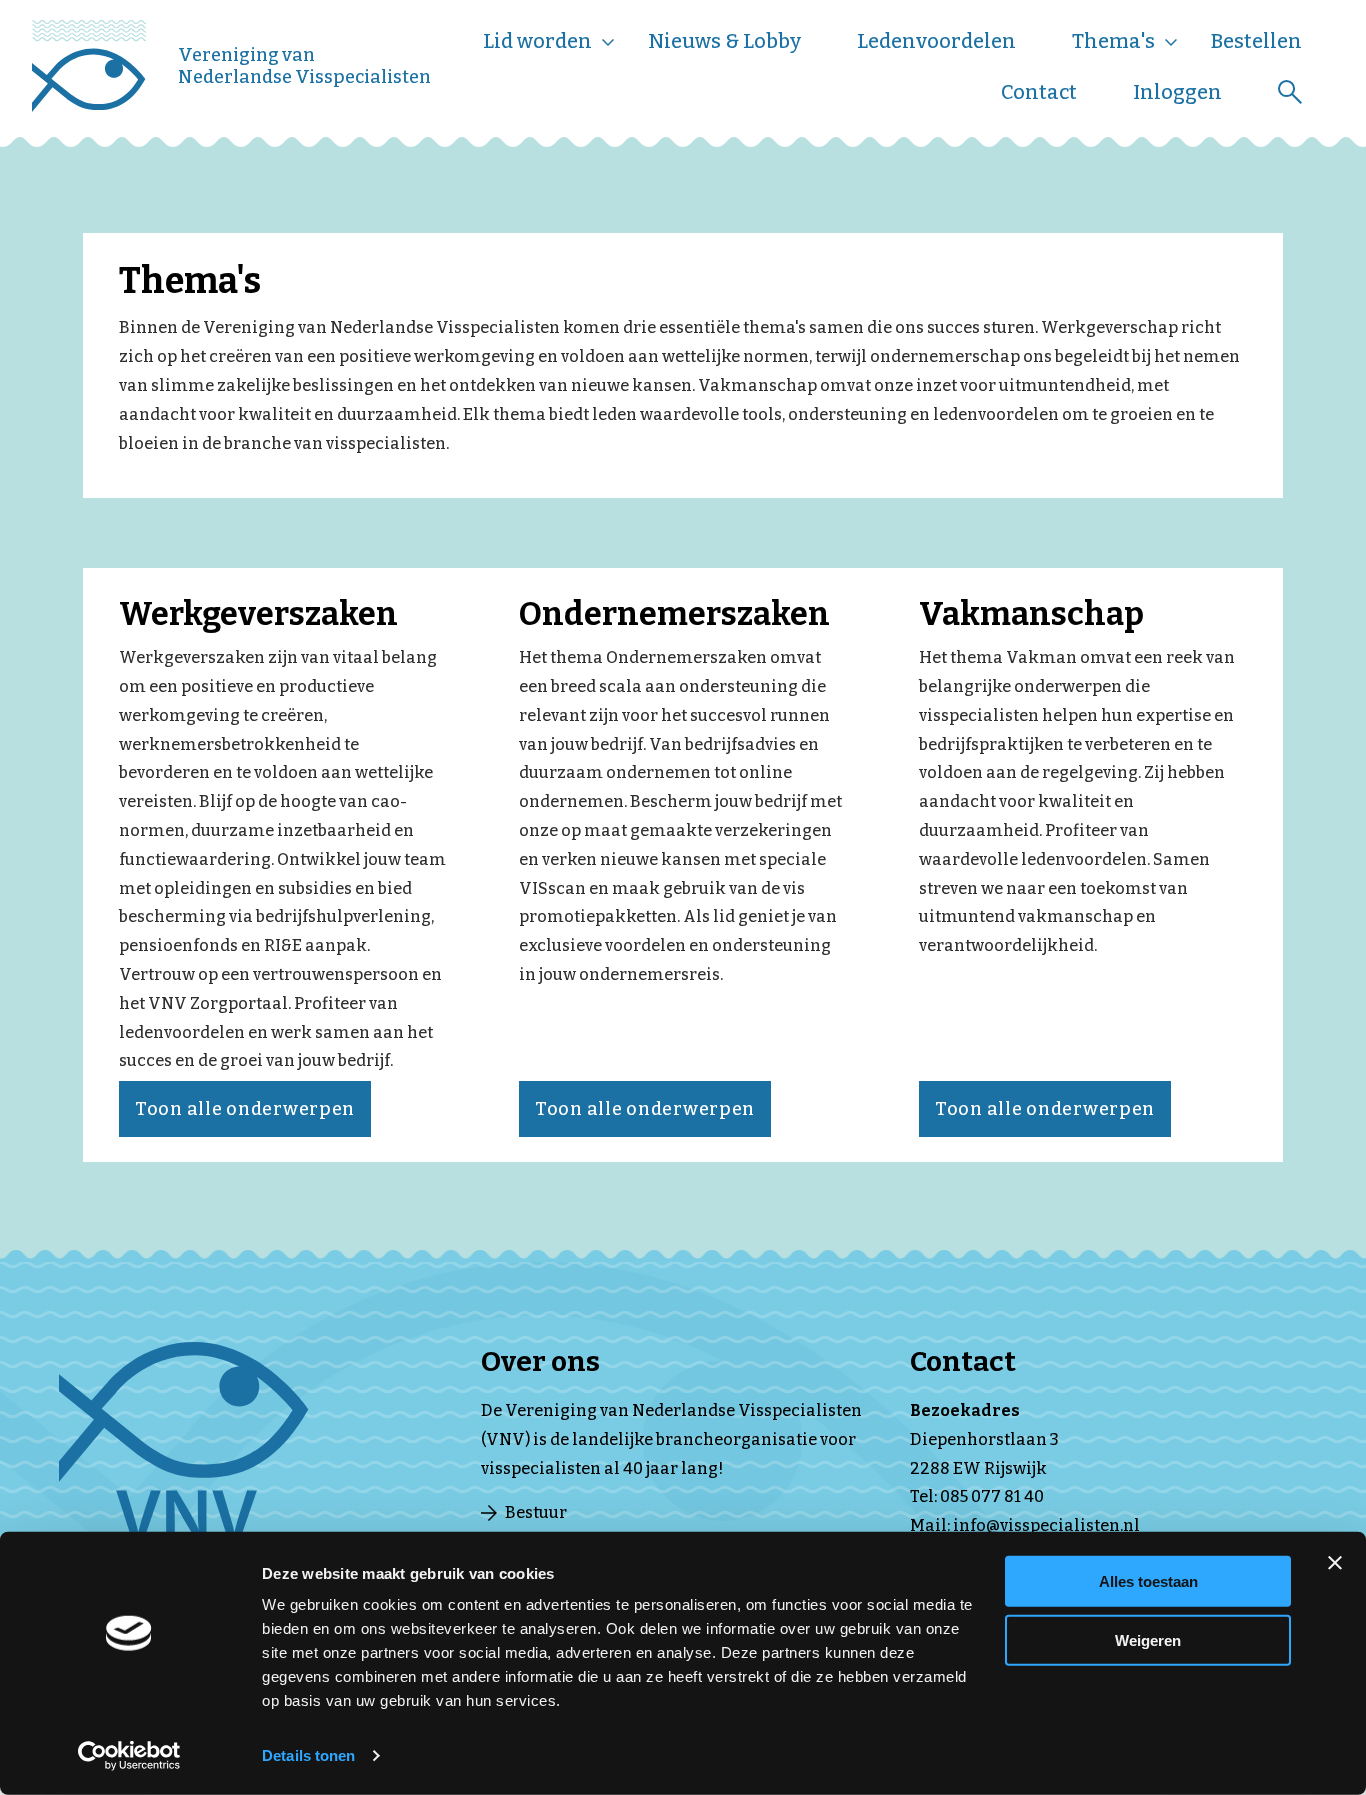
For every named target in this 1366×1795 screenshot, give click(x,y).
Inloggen (1177, 92)
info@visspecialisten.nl (1046, 1525)
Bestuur (536, 1512)
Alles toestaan (1148, 1581)
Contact (1039, 92)
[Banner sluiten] (1335, 1563)
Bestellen (1256, 41)
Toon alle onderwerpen (245, 1109)
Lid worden (537, 41)
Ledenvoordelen (936, 41)
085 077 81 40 (992, 1496)
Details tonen (308, 1755)
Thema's (1113, 41)
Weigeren (1148, 1639)
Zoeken (1290, 92)
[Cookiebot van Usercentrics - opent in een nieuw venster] (129, 1756)
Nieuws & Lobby (724, 41)
